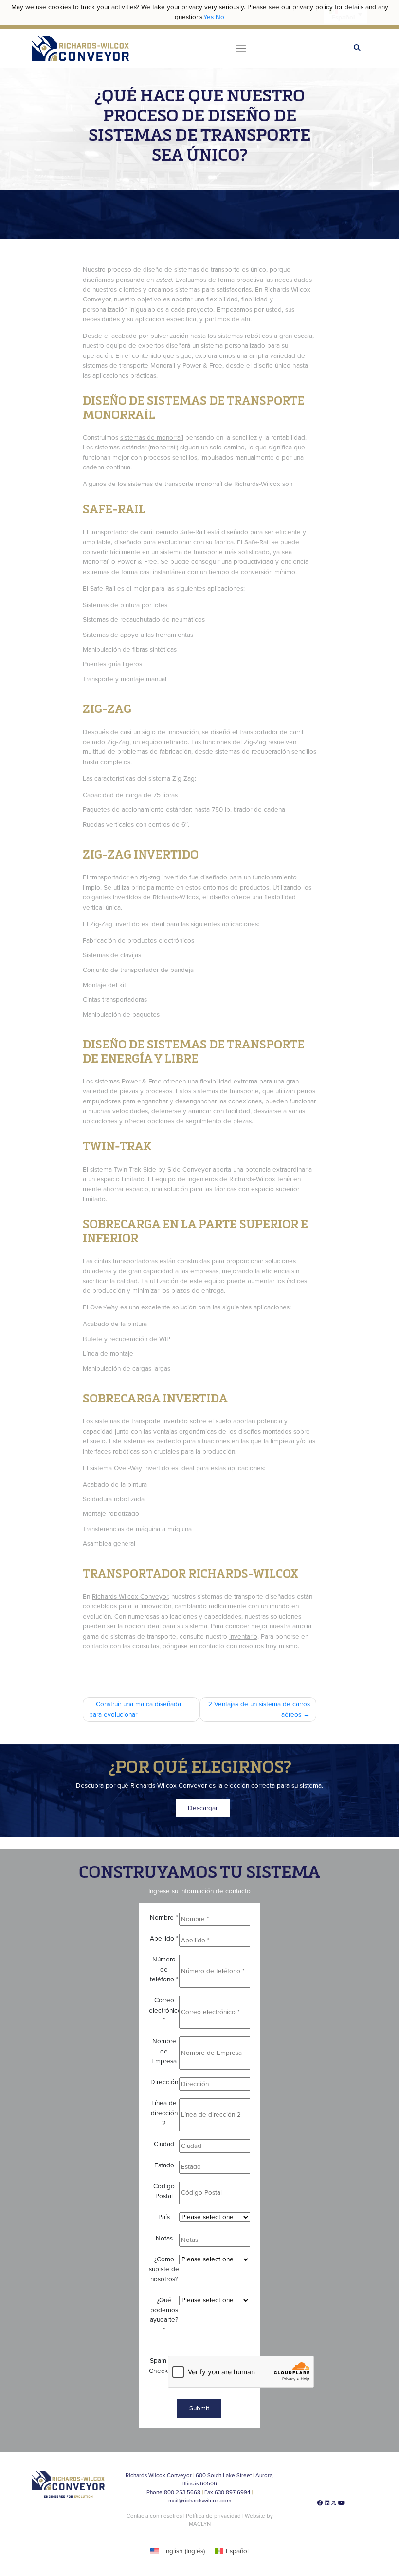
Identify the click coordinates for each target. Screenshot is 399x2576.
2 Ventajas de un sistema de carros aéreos (259, 1709)
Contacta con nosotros (154, 2516)
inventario (243, 1637)
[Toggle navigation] (241, 48)
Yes (209, 17)
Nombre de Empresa (164, 2051)
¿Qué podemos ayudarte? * (164, 2315)
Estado (164, 2165)
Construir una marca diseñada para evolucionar (135, 1709)
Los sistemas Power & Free (122, 1082)
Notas (164, 2239)
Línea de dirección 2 (164, 2113)
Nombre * (164, 1918)
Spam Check (158, 2366)
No (220, 17)
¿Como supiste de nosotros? (164, 2269)
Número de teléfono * (164, 1969)
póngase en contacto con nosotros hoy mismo (230, 1646)
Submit (199, 2408)
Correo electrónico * (164, 2010)
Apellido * (164, 1939)
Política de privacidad (214, 2516)
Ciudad (164, 2144)
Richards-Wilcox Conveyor (130, 1597)
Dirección (164, 2082)
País (164, 2217)
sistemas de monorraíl (152, 438)
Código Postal (164, 2191)
